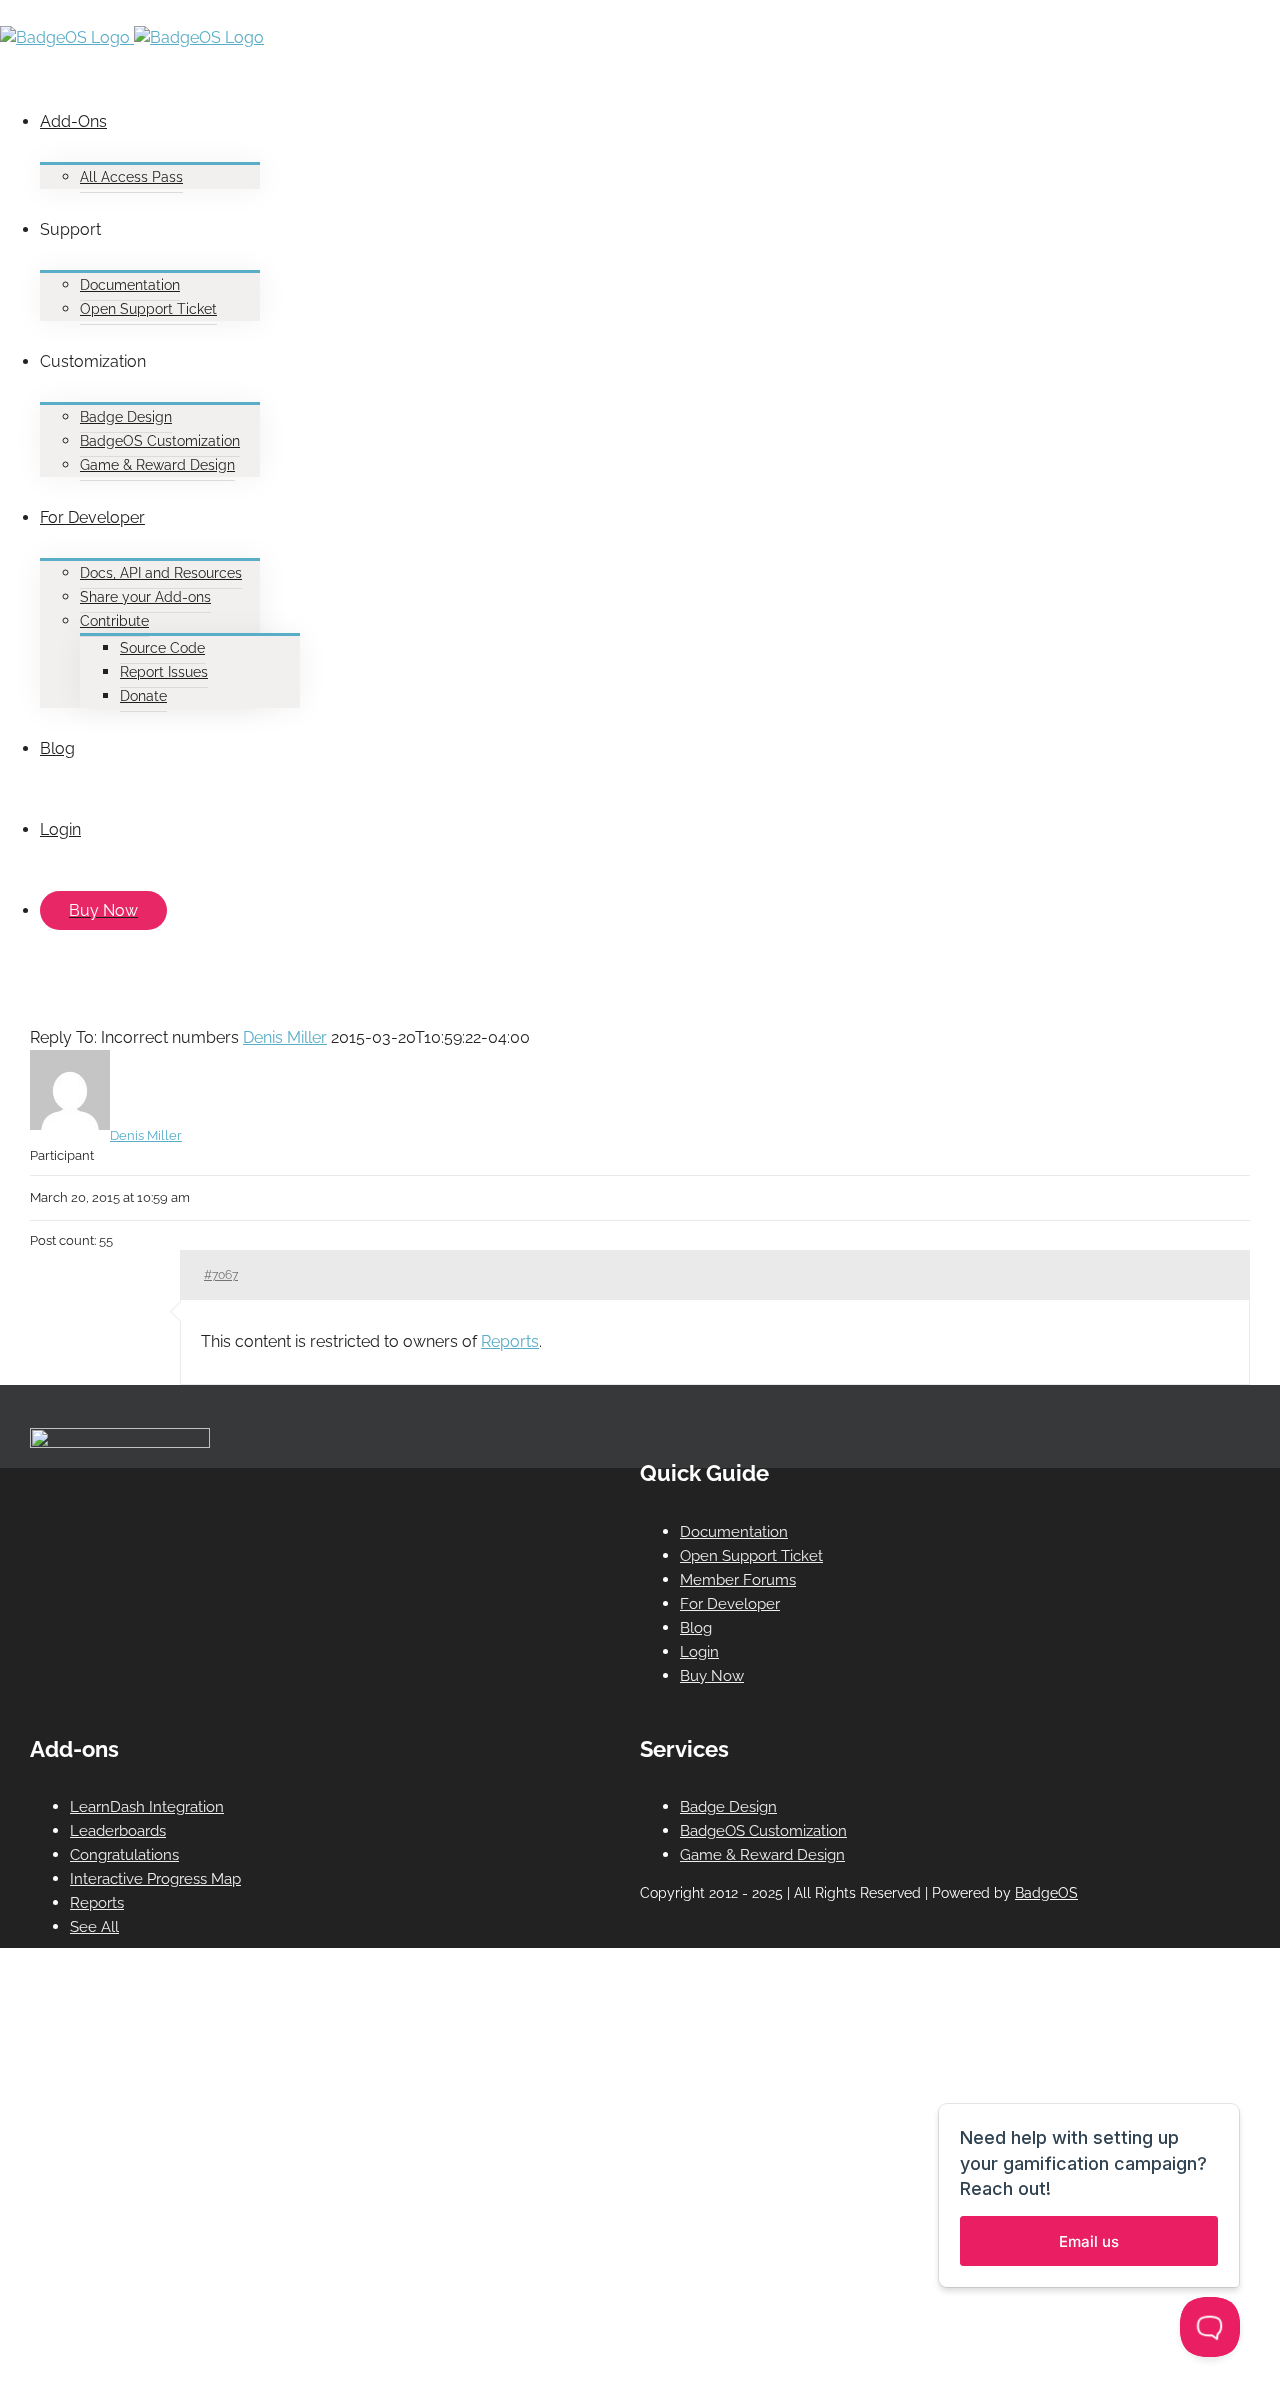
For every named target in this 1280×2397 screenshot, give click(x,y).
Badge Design (728, 1807)
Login (699, 1652)
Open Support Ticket (751, 1556)
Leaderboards (118, 1831)
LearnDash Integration (147, 1807)
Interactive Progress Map (155, 1879)
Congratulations (124, 1855)
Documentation (734, 1532)
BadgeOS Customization (763, 1831)
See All (94, 1927)
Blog (696, 1628)
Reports (510, 1341)
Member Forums (738, 1580)
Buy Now (712, 1676)
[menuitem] (630, 135)
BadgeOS (1046, 1893)
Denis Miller (285, 1037)
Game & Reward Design (762, 1855)
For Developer (730, 1604)
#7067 (221, 1275)
